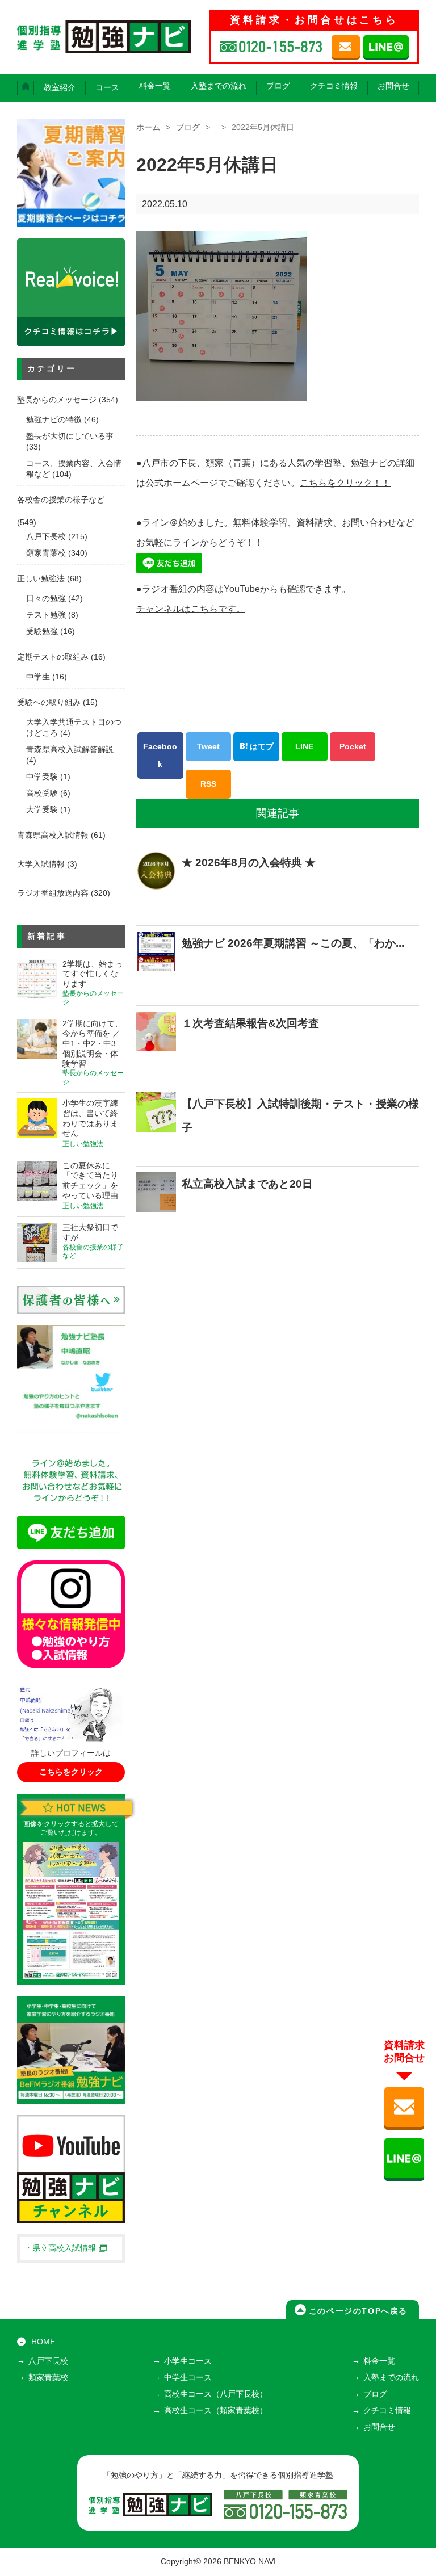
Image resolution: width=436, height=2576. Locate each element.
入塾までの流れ (219, 86)
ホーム (148, 127)
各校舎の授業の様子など (61, 500)
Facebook (160, 755)
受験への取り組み (49, 702)
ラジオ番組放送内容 (53, 893)
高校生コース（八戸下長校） (216, 2394)
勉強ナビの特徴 (54, 420)
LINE (304, 746)
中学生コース (188, 2378)
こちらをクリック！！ (345, 483)
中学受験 (42, 777)
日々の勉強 (46, 599)
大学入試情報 (41, 864)
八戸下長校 (46, 537)
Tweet (208, 746)
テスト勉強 (46, 615)
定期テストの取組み (53, 657)
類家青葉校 (46, 553)
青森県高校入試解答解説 (70, 750)
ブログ (278, 86)
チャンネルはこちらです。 (191, 609)
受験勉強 (42, 632)
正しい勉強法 (41, 579)
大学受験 (42, 810)
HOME (43, 2342)
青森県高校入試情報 (53, 835)
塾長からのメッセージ (57, 400)
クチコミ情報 (334, 86)
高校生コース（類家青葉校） (216, 2411)
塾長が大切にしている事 (70, 436)
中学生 (38, 677)
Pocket (353, 746)
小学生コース (188, 2361)
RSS (208, 784)
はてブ (261, 746)
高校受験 (42, 793)
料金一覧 (155, 86)
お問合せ (393, 86)
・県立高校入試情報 (60, 2248)
